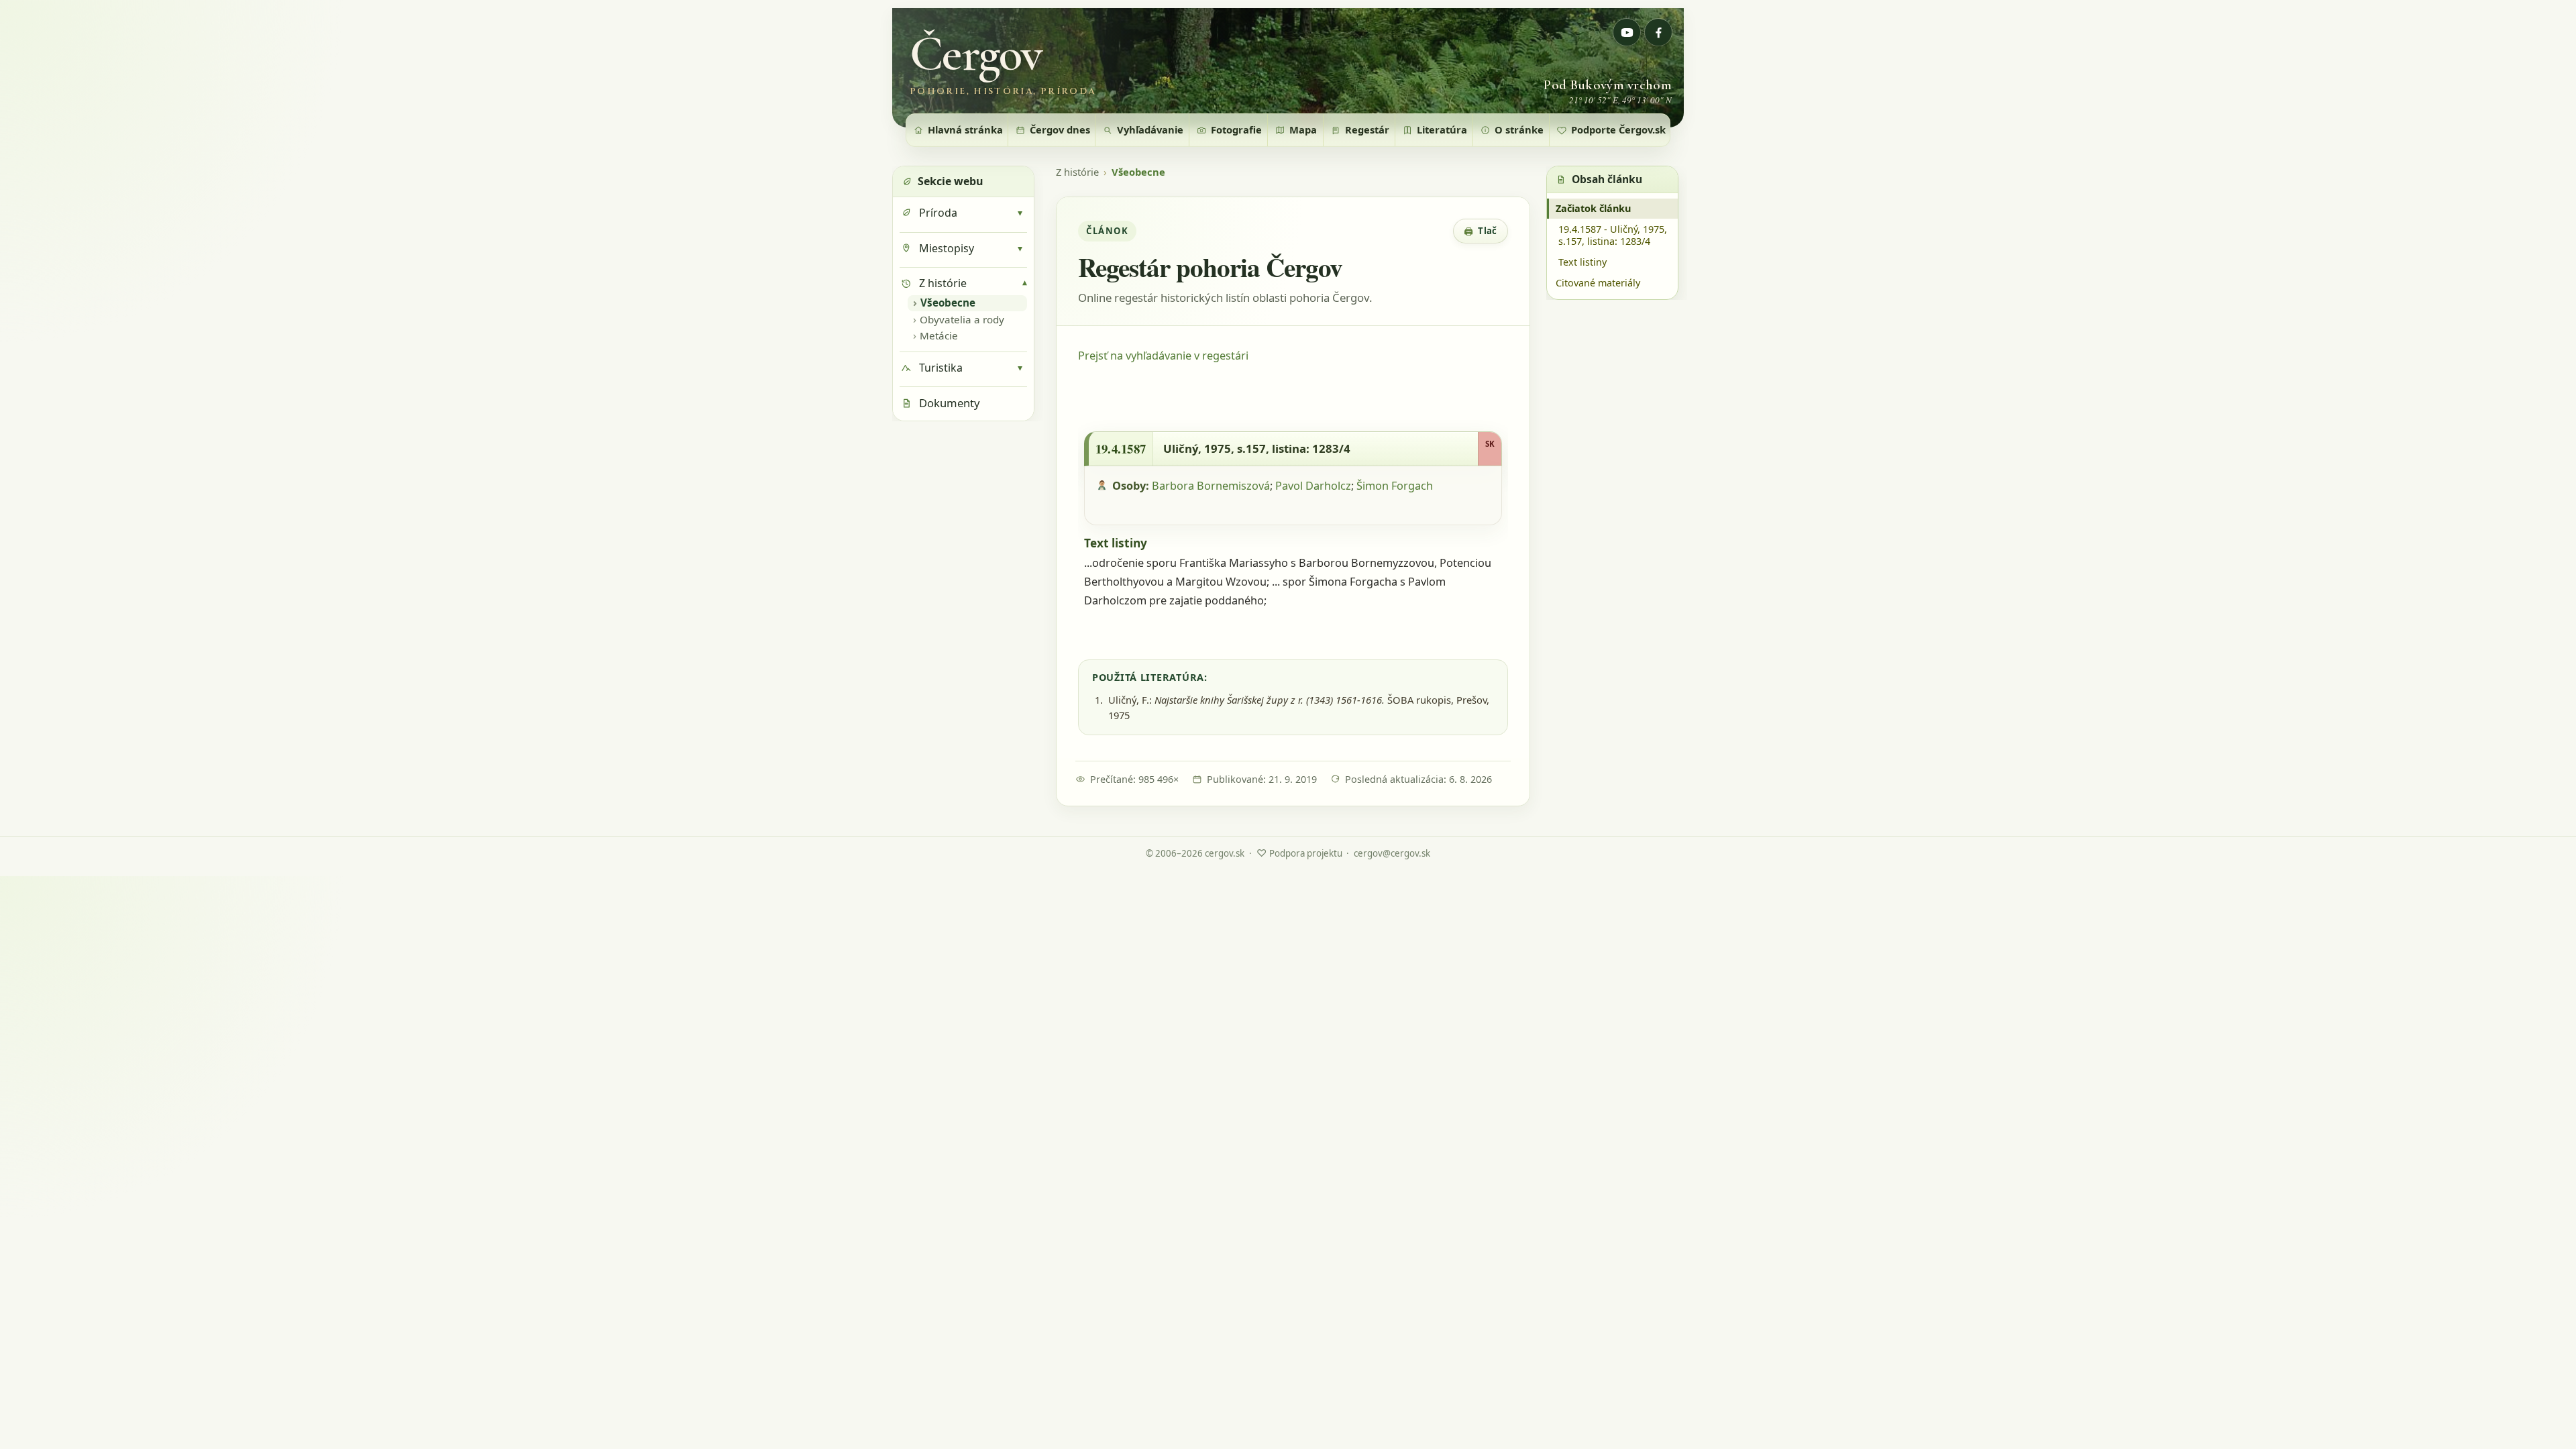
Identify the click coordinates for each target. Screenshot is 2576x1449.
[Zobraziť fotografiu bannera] (1288, 68)
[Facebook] (1658, 32)
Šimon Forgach (1395, 486)
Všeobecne (1138, 172)
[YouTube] (1627, 32)
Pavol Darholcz (1313, 486)
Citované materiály (1598, 283)
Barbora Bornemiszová (1211, 486)
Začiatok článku (1593, 208)
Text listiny (1582, 262)
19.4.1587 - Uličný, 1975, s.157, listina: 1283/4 (1613, 235)
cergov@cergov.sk (1392, 853)
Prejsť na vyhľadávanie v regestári (1163, 356)
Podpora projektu (1299, 853)
